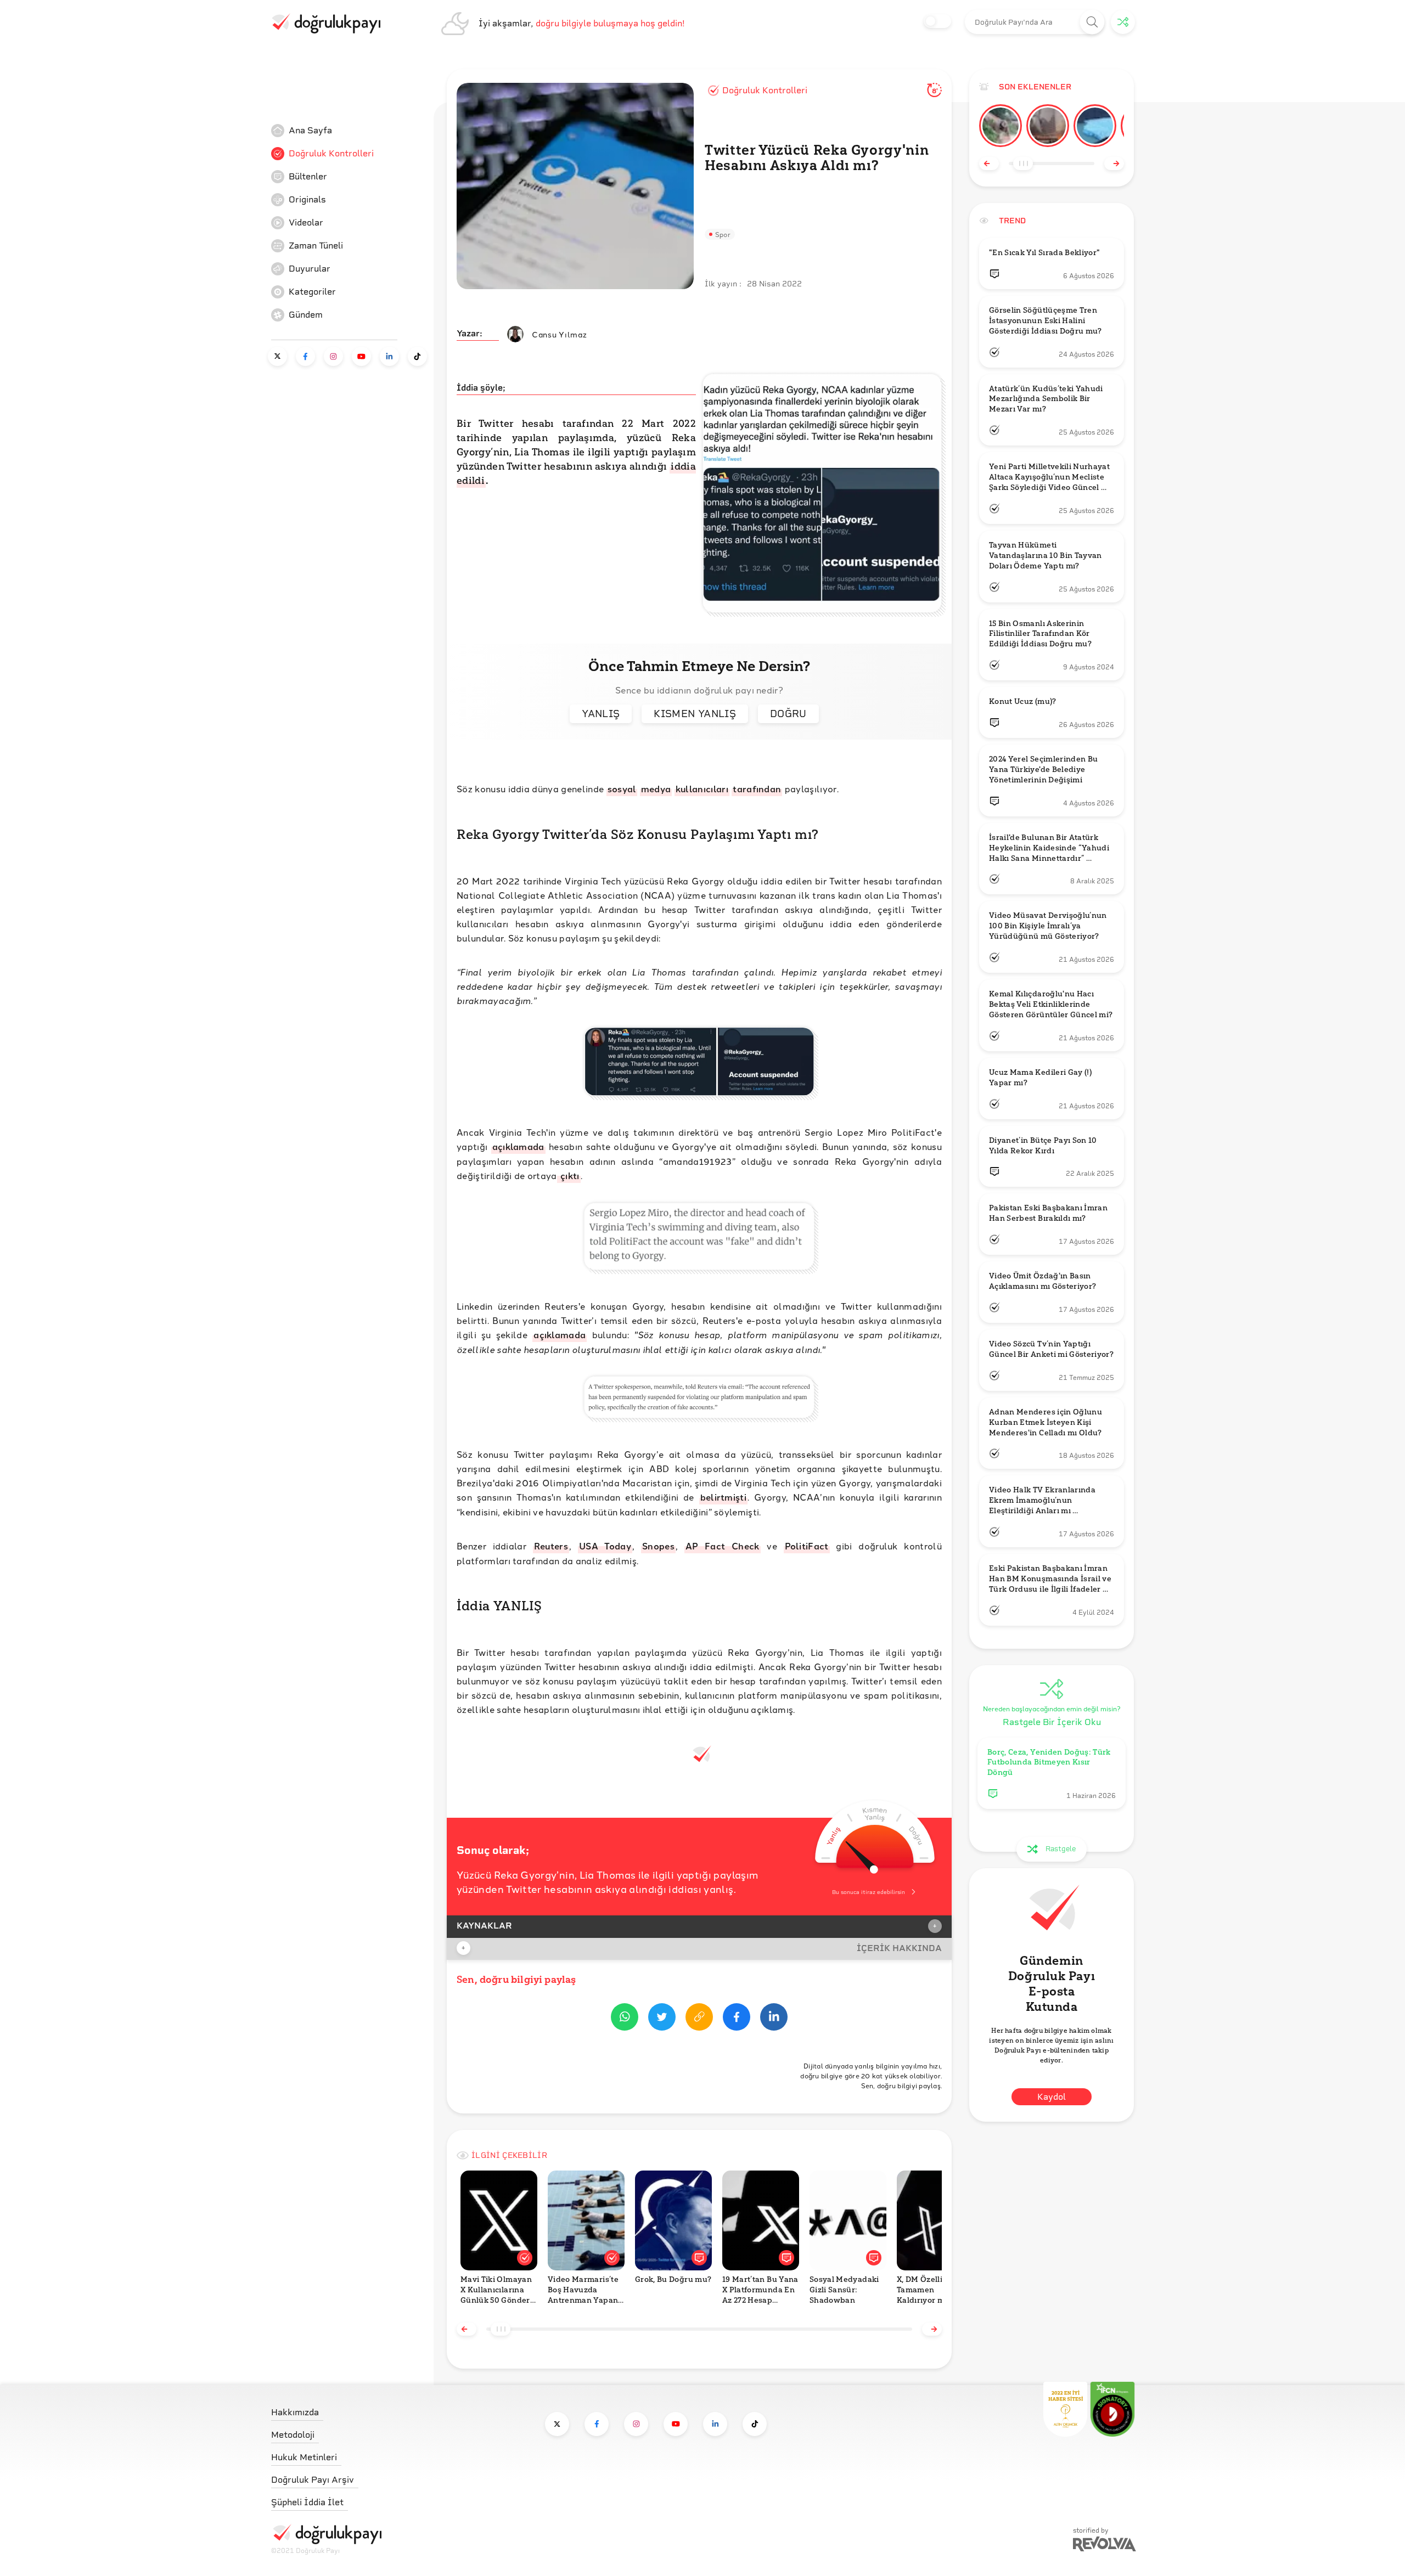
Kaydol (1052, 2097)
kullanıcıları (702, 789)
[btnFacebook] (737, 2019)
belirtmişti (724, 1497)
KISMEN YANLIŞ (695, 714)
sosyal (622, 789)
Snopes (658, 1546)
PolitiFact (807, 1546)
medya (656, 789)
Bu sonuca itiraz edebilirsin (869, 1892)
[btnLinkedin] (774, 2019)
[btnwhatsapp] (625, 2019)
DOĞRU (788, 714)
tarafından (757, 789)
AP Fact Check (723, 1546)
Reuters (551, 1546)
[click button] (1092, 22)
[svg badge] (1112, 2409)
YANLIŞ (601, 714)
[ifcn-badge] (1065, 2409)
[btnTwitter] (662, 2019)
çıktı (569, 1176)
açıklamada (518, 1146)
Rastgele (1061, 1849)
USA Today (605, 1546)
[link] (353, 131)
